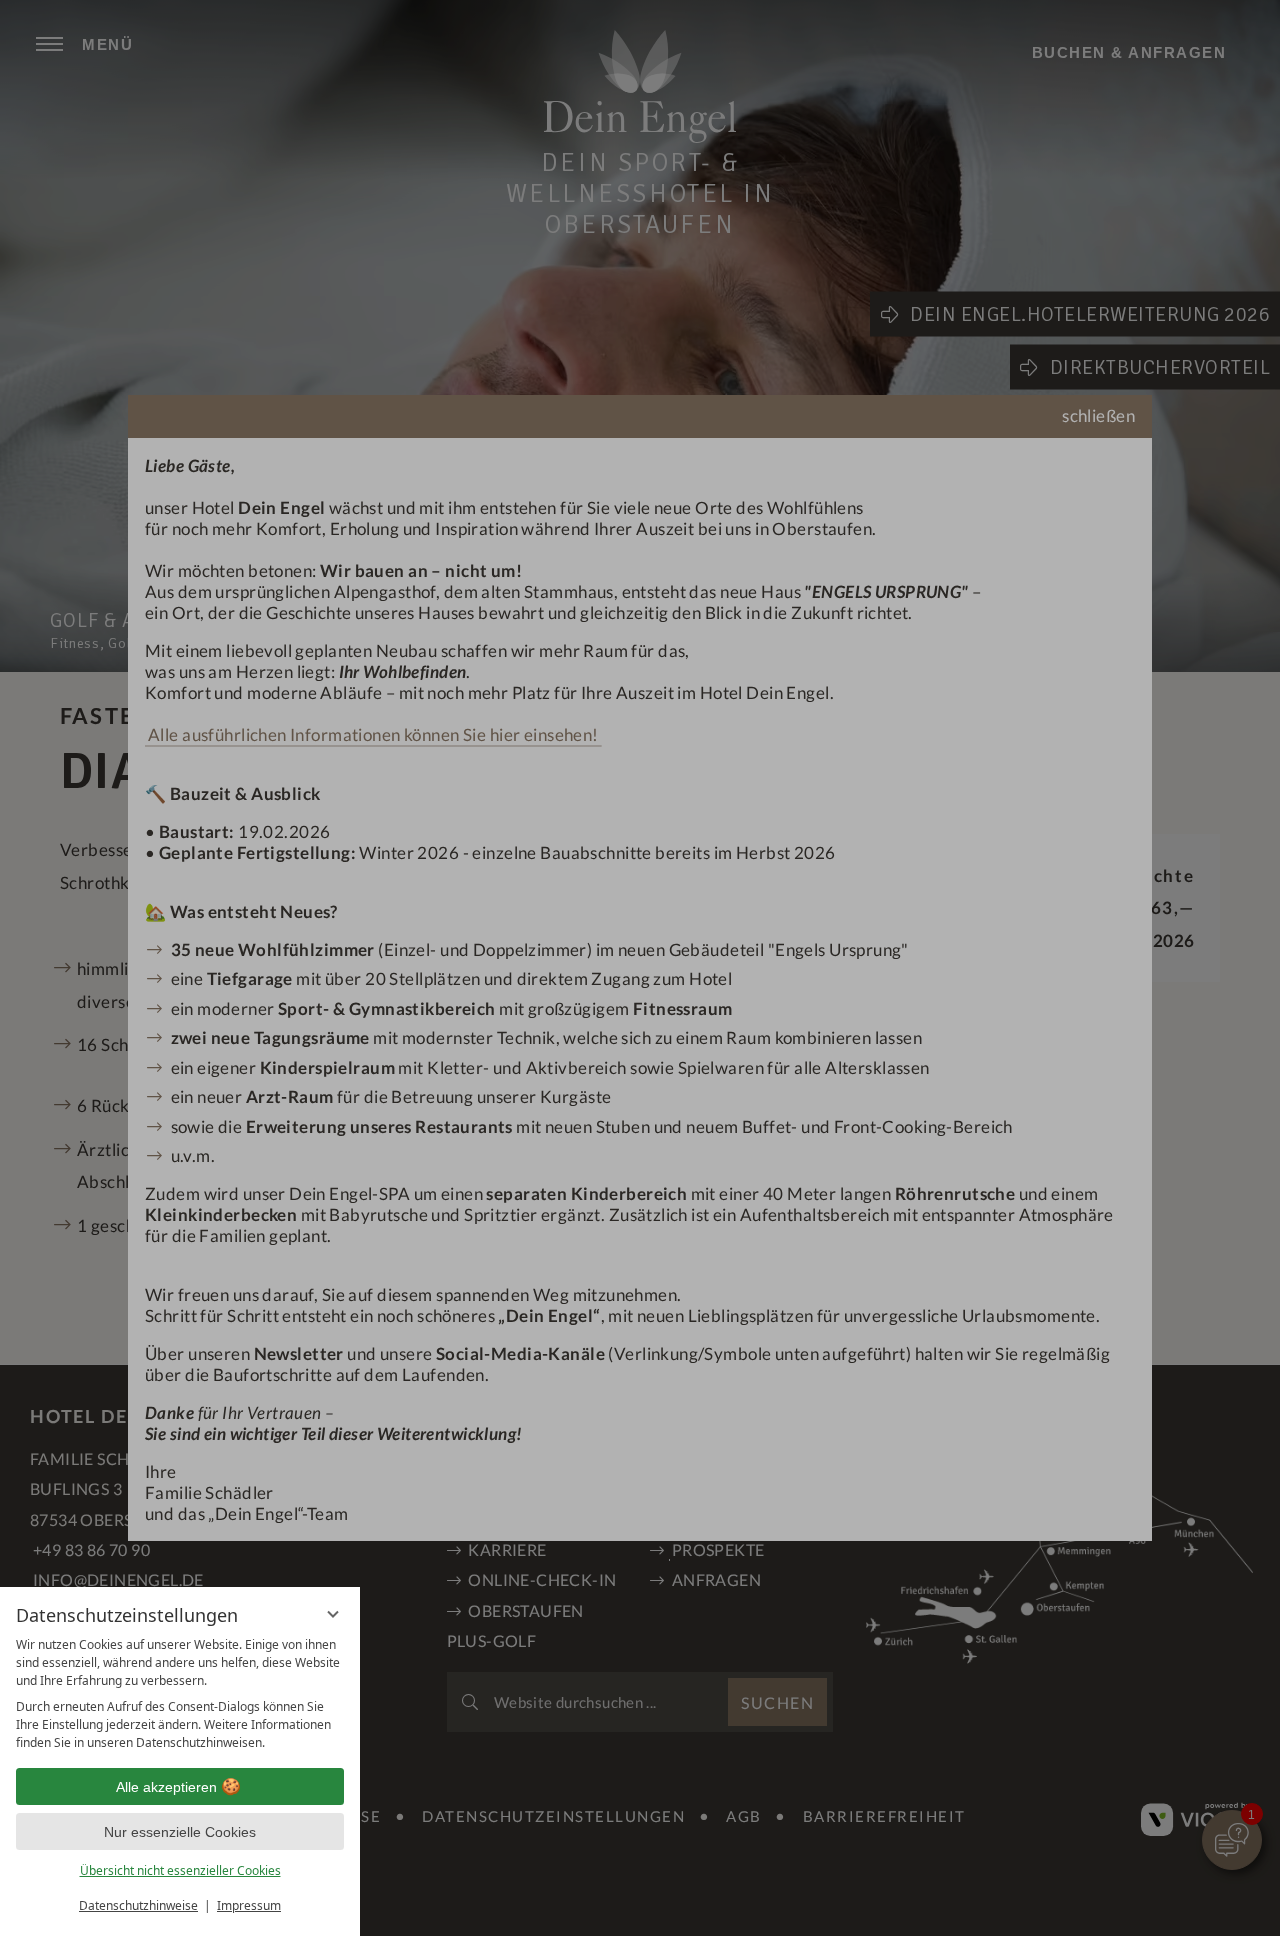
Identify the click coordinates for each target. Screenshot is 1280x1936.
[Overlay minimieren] (333, 1614)
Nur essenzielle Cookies (180, 1832)
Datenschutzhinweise (138, 1905)
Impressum (249, 1905)
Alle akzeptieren (166, 1787)
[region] (180, 1694)
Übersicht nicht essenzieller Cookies (180, 1870)
